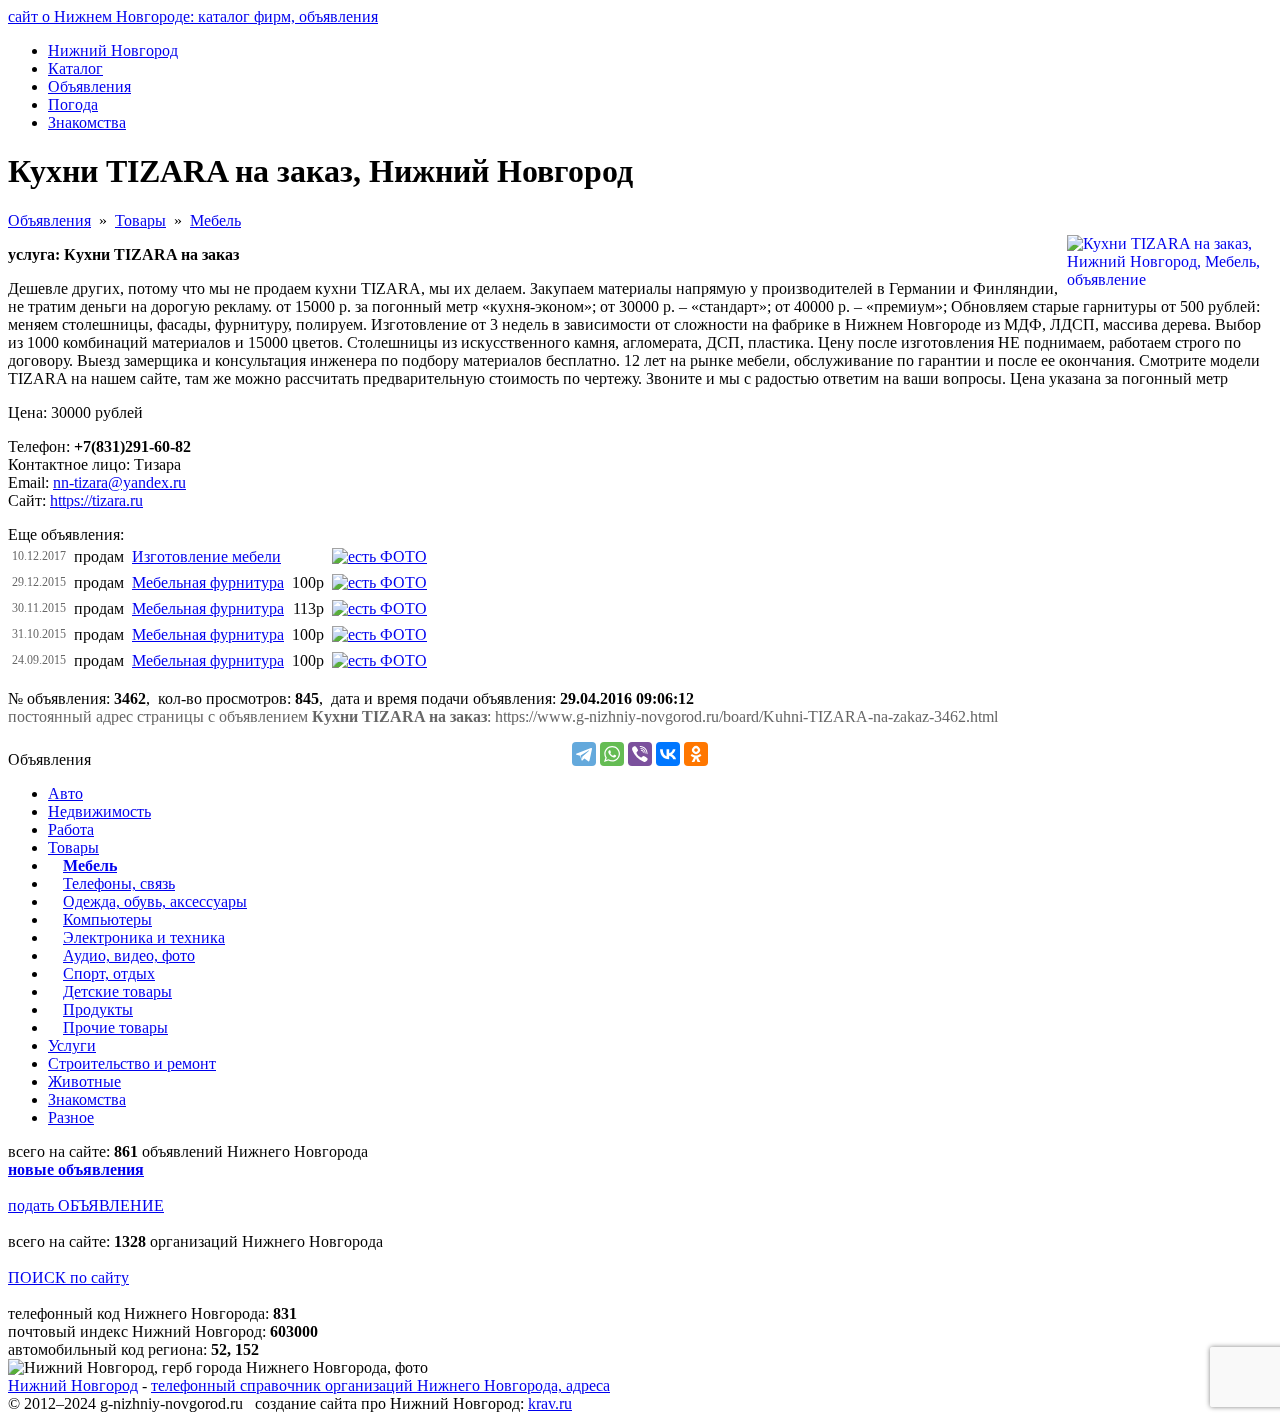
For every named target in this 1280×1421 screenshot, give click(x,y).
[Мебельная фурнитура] (379, 582)
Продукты (98, 1009)
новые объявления (76, 1169)
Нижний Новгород (73, 1385)
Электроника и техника (144, 937)
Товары (140, 220)
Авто (65, 793)
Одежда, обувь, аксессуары (155, 901)
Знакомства (87, 1099)
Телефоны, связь (119, 883)
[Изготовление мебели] (379, 556)
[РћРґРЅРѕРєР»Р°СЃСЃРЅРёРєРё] (696, 754)
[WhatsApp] (612, 754)
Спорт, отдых (109, 973)
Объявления (49, 220)
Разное (71, 1117)
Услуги (72, 1045)
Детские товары (117, 991)
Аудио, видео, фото (129, 955)
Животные (84, 1081)
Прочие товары (115, 1027)
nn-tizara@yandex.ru (119, 482)
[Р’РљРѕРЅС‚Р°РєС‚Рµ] (668, 754)
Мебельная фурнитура (208, 582)
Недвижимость (99, 811)
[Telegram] (584, 754)
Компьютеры (107, 919)
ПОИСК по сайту (68, 1277)
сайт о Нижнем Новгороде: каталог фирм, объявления (193, 16)
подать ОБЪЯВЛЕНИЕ (86, 1205)
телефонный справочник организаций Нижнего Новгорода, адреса (380, 1385)
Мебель (215, 220)
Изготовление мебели (206, 556)
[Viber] (640, 754)
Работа (71, 829)
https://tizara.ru (96, 500)
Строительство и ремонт (132, 1063)
